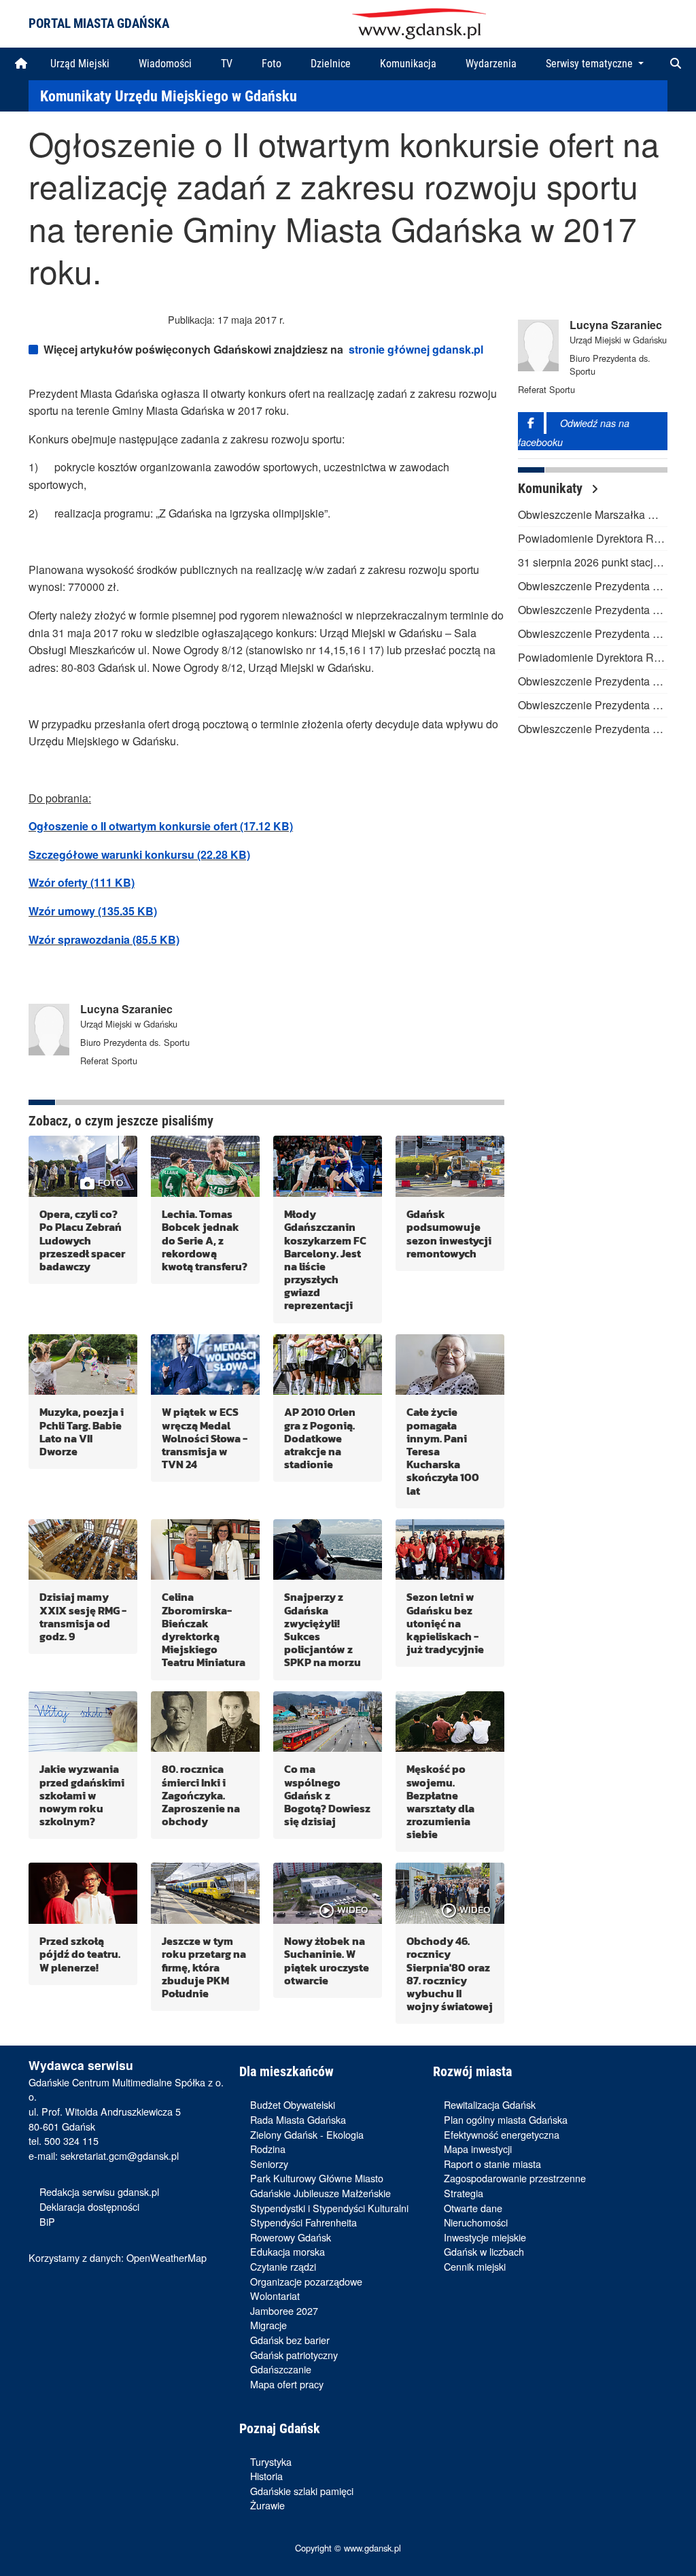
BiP (47, 2221)
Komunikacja (408, 64)
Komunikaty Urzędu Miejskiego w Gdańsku (169, 96)
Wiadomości (165, 64)
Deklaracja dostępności (89, 2206)
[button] (676, 64)
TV (227, 64)
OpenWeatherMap (167, 2257)
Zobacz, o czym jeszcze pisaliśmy (121, 1121)
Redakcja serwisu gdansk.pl (99, 2191)
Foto (272, 64)
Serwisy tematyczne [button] (591, 64)
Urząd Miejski (80, 64)
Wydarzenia (491, 64)
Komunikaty (552, 488)
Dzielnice (331, 64)
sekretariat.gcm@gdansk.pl (120, 2155)
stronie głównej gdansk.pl (416, 349)
